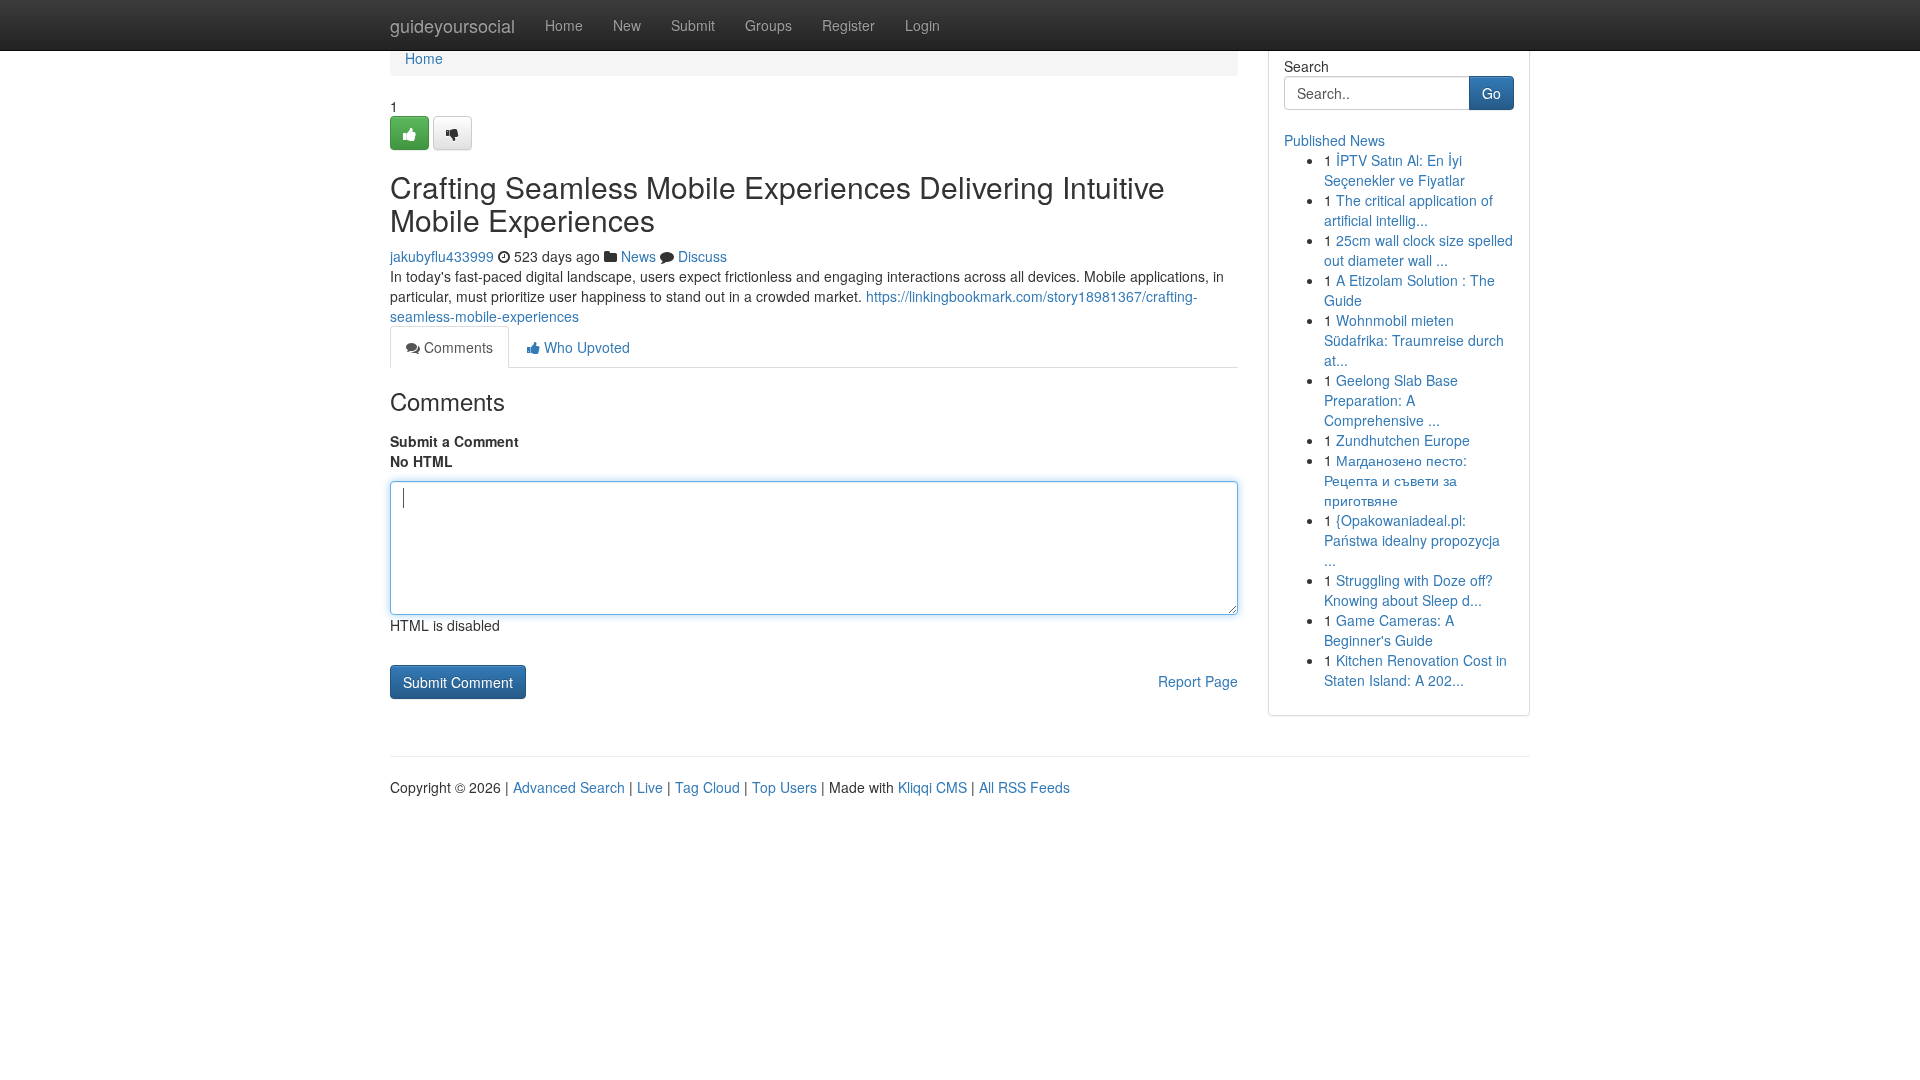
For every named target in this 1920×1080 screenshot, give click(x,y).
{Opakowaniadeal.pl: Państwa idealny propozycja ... (1412, 540)
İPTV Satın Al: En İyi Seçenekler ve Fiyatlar (1394, 170)
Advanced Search (569, 787)
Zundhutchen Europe (1403, 440)
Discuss (702, 256)
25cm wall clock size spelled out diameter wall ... (1418, 250)
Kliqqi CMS (932, 787)
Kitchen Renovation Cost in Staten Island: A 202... (1415, 670)
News (638, 256)
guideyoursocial (452, 25)
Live (650, 787)
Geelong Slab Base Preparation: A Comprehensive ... (1391, 400)
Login (922, 25)
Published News (1334, 140)
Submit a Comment (454, 441)
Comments (456, 347)
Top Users (784, 787)
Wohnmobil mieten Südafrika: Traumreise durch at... (1414, 340)
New (627, 25)
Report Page (1198, 681)
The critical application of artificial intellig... (1408, 210)
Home (564, 25)
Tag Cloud (707, 787)
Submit (693, 25)
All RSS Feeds (1024, 787)
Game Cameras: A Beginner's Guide (1389, 630)
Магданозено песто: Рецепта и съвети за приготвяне (1395, 480)
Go (1491, 93)
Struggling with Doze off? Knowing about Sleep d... (1408, 590)
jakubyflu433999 (442, 256)
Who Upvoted (585, 347)
